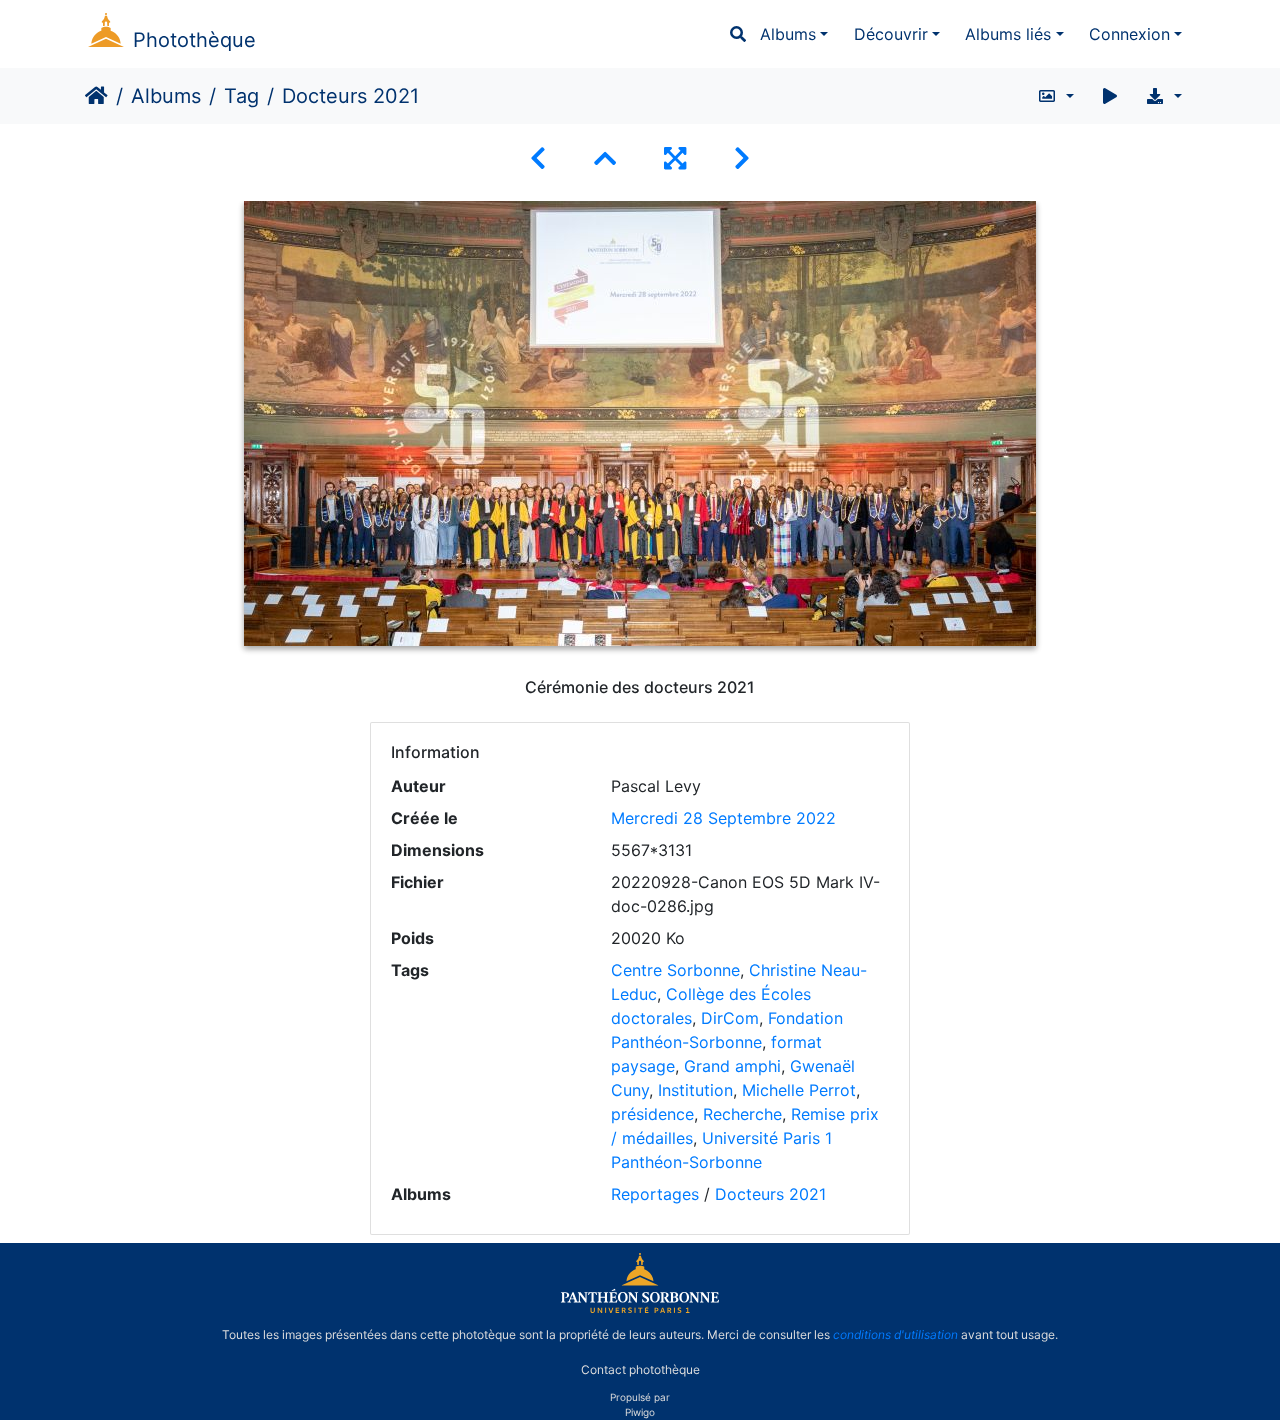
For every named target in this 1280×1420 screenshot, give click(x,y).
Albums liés (1008, 34)
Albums (788, 34)
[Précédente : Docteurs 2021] (538, 158)
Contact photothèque (640, 1368)
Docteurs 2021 (770, 1194)
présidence (652, 1114)
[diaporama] (1110, 96)
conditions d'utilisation (895, 1334)
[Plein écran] (675, 158)
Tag (241, 96)
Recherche (742, 1114)
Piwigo (640, 1412)
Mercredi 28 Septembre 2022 (723, 818)
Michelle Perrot (799, 1090)
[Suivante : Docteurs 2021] (742, 158)
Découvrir (891, 34)
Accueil (96, 96)
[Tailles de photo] (1055, 96)
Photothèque (194, 40)
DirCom (730, 1018)
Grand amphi (732, 1066)
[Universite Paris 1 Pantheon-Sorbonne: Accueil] (640, 1309)
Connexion (1129, 34)
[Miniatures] (605, 158)
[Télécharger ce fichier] (1163, 96)
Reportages (655, 1194)
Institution (695, 1090)
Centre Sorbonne (675, 970)
